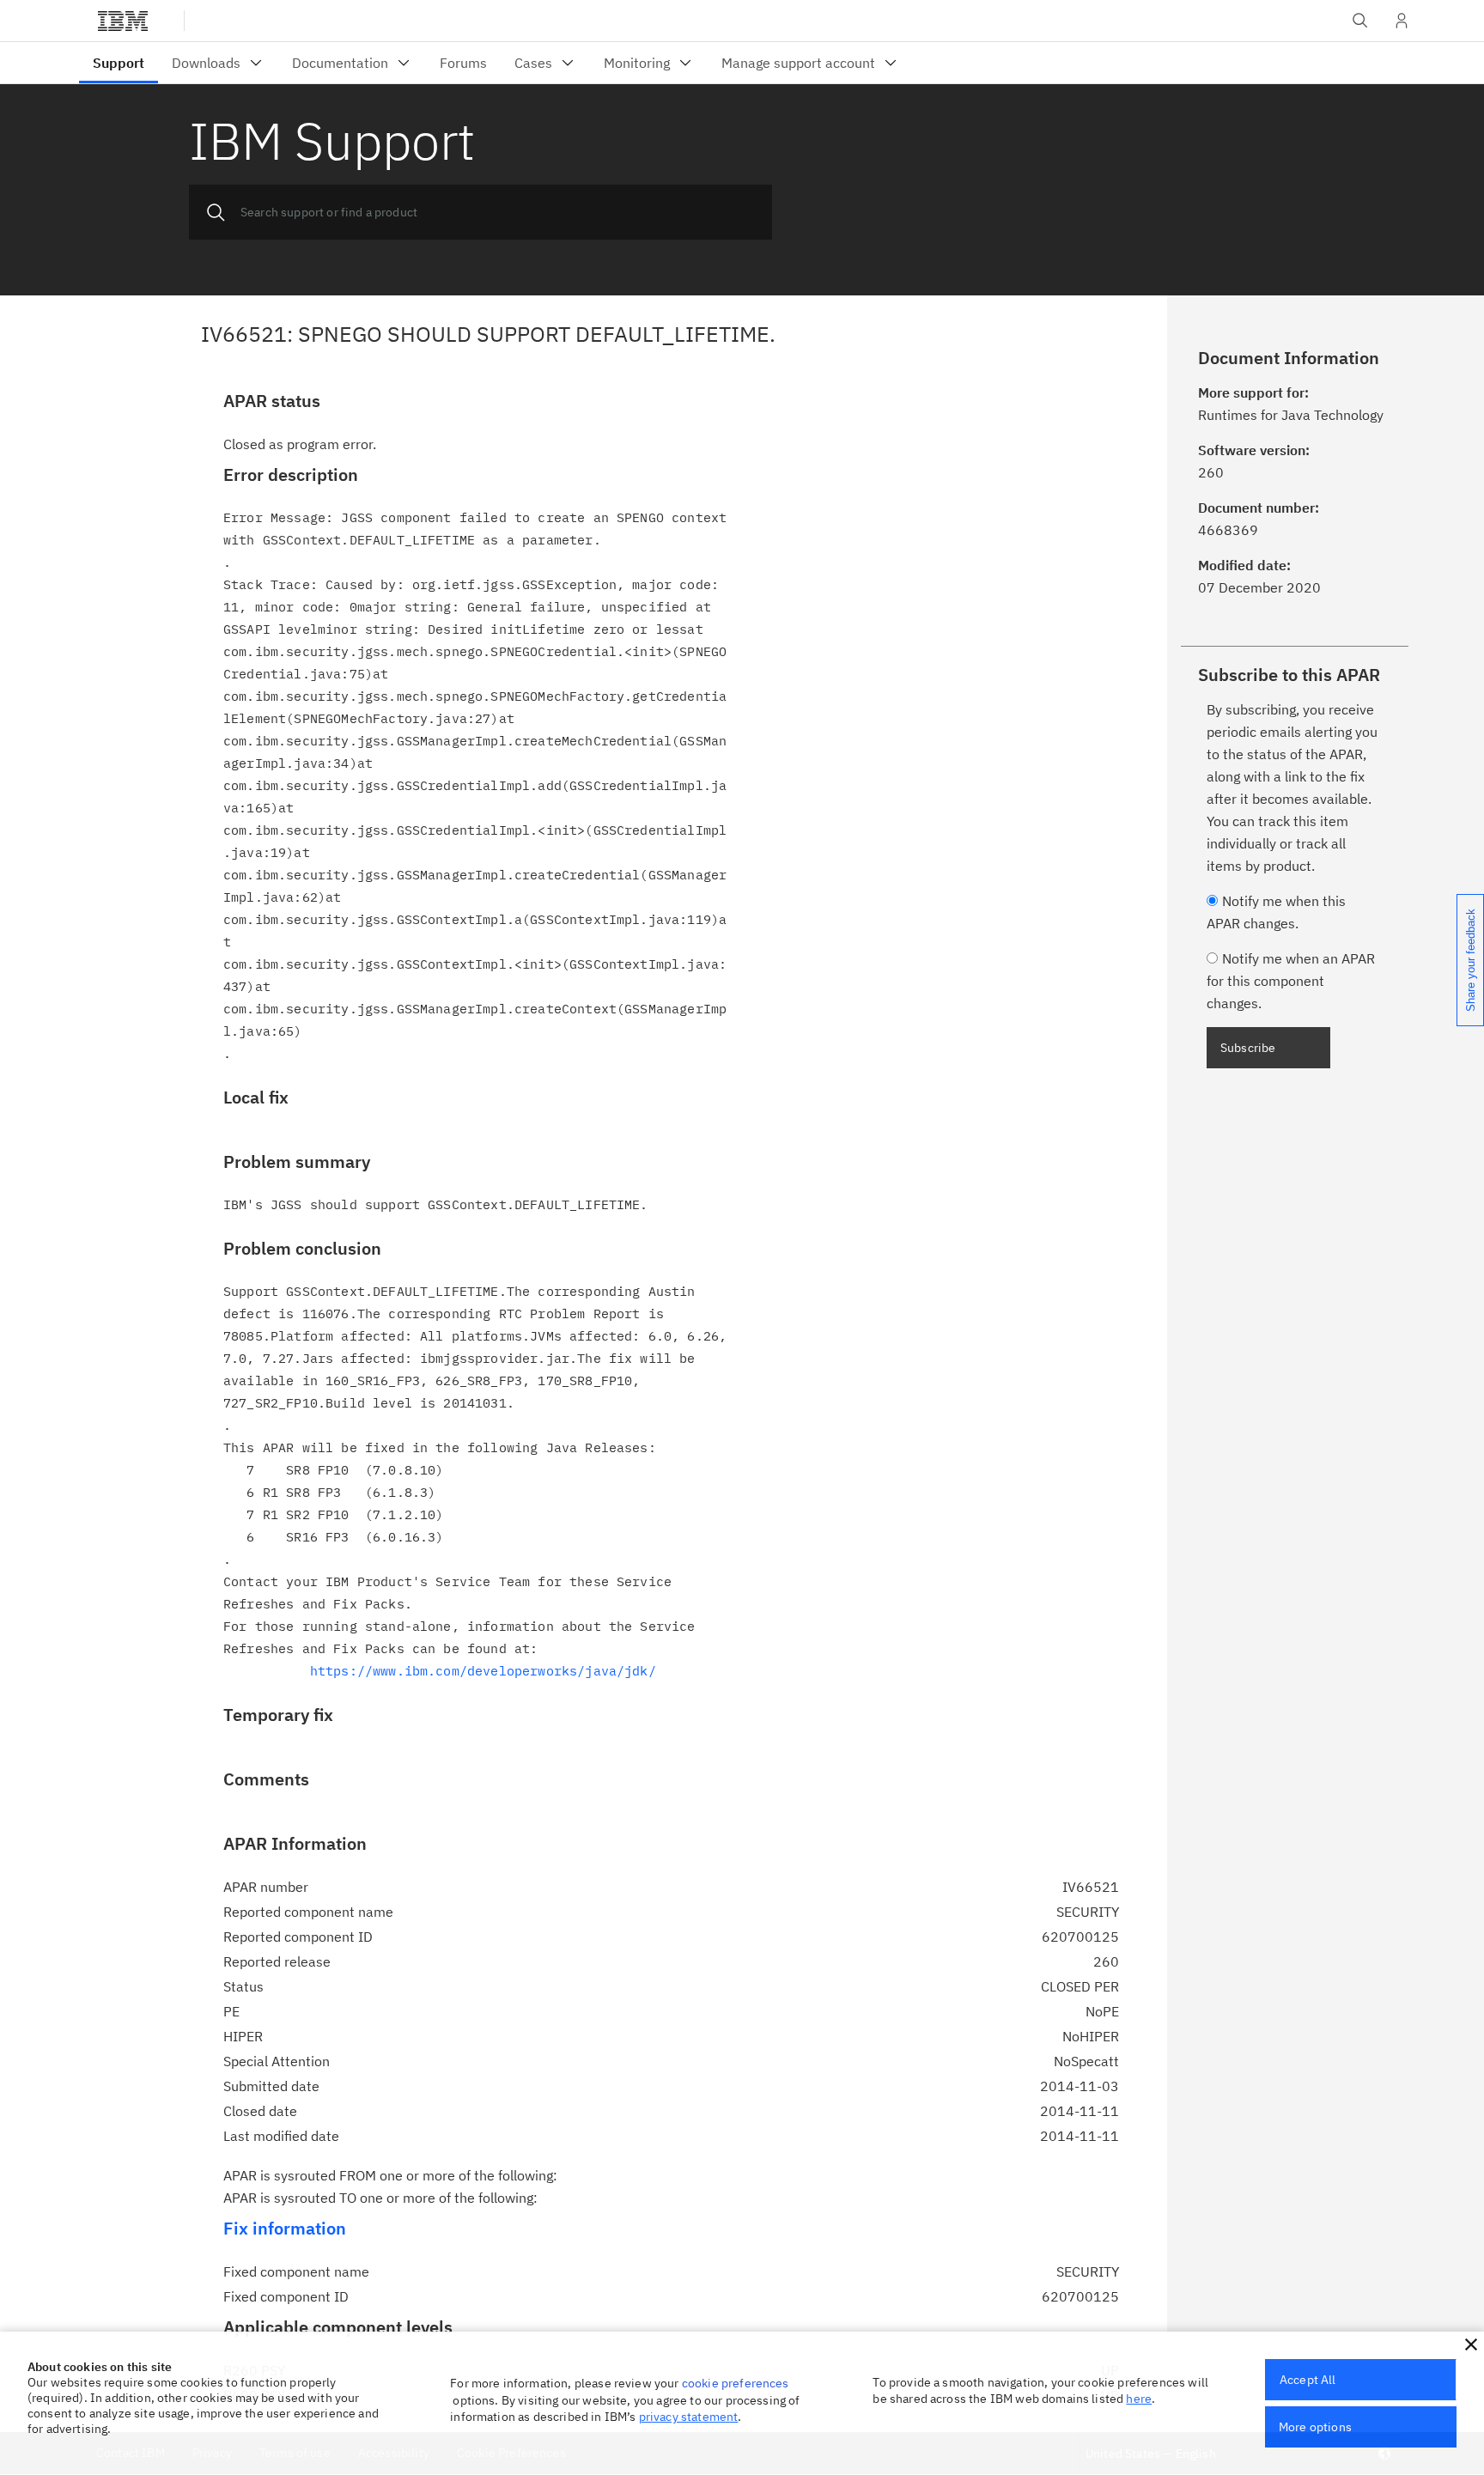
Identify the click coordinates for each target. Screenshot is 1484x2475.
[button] (1471, 2344)
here (1139, 2399)
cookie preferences (736, 2383)
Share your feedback (1471, 960)
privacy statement (689, 2417)
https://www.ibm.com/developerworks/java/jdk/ (483, 1671)
